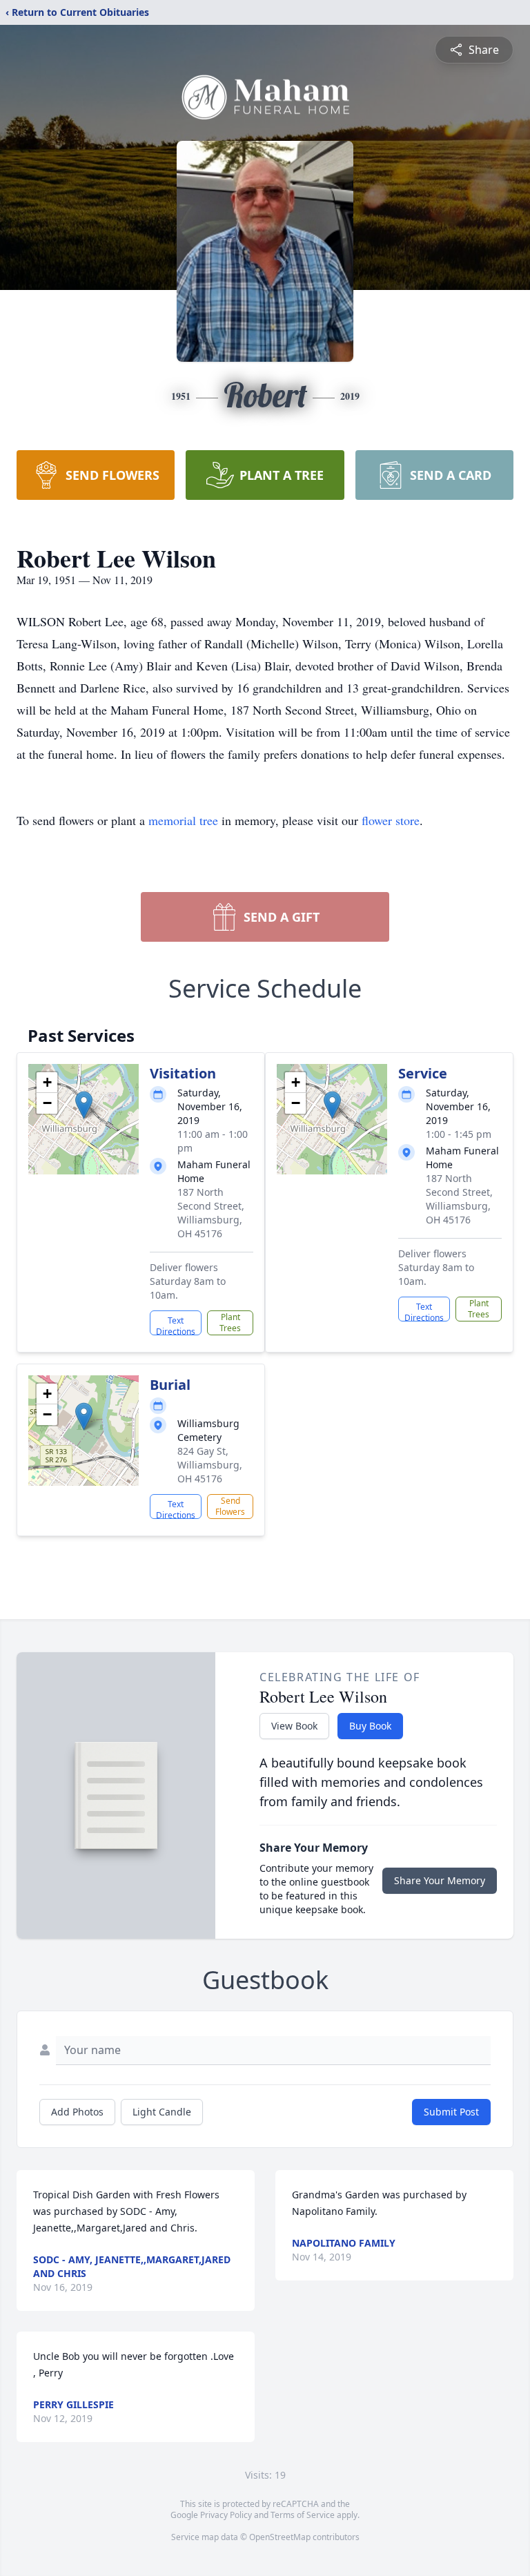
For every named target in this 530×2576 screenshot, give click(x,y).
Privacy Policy (226, 2515)
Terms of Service (303, 2515)
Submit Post (451, 2112)
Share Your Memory (440, 1880)
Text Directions (176, 1325)
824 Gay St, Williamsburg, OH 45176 (210, 1465)
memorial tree (183, 820)
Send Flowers (230, 1506)
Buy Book (370, 1726)
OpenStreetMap (280, 2537)
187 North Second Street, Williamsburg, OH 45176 (211, 1213)
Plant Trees (230, 1323)
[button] (84, 1105)
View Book (294, 1726)
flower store (391, 820)
